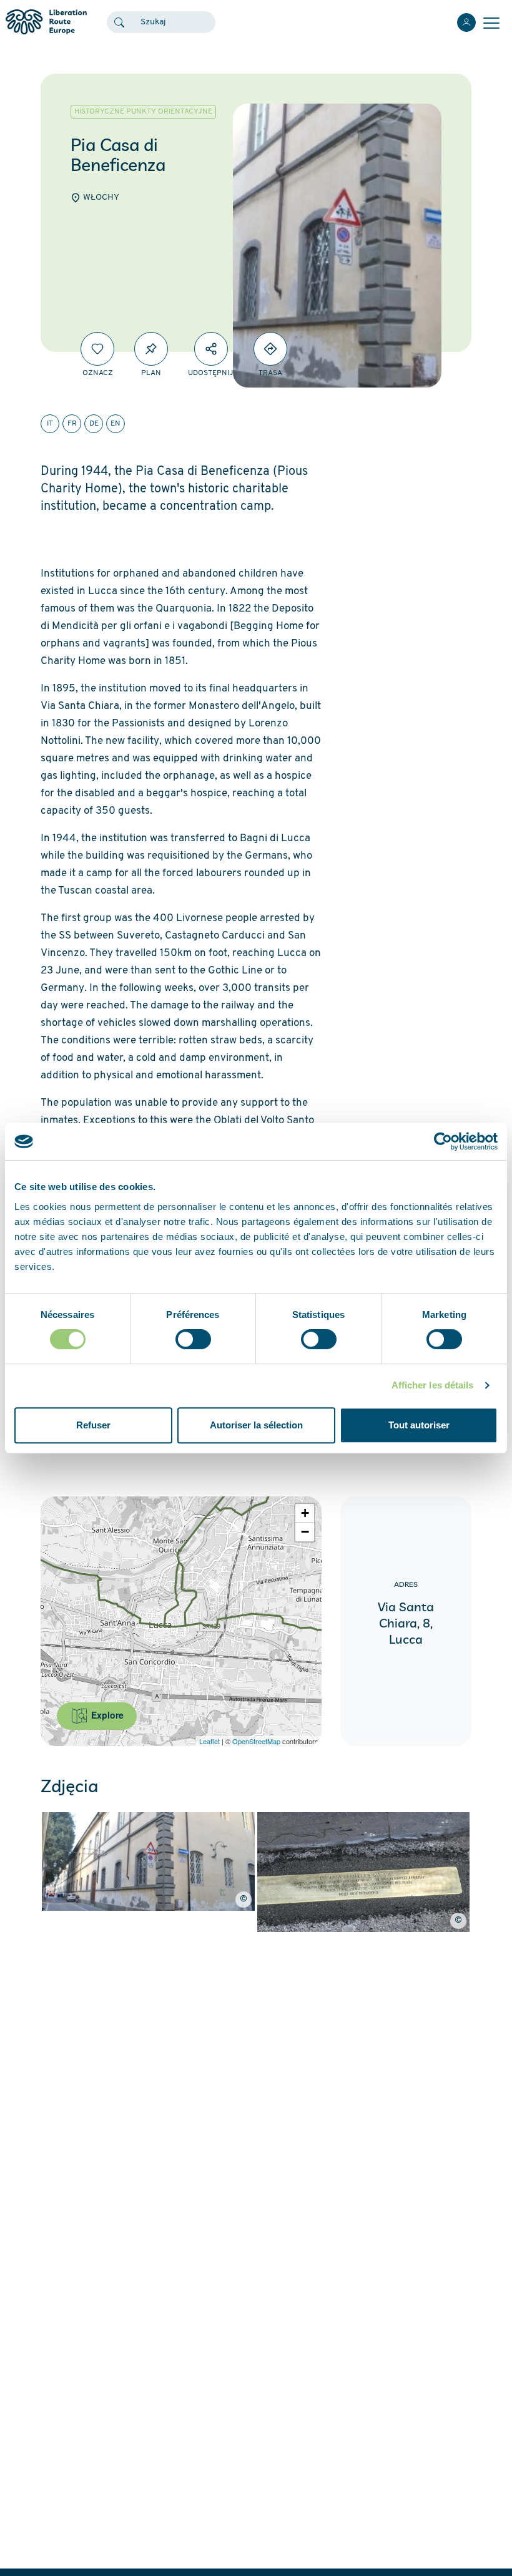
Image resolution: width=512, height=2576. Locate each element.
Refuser (93, 1425)
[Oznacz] (97, 349)
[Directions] (270, 349)
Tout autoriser (419, 1425)
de (94, 424)
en (116, 424)
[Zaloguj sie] (466, 22)
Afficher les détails (433, 1385)
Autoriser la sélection (256, 1425)
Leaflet (209, 1741)
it (50, 424)
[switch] (193, 1339)
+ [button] (305, 1513)
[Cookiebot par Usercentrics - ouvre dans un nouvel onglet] (443, 1141)
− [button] (305, 1532)
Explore (106, 1715)
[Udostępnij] (211, 349)
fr (72, 424)
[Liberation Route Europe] (46, 22)
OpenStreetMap (256, 1741)
